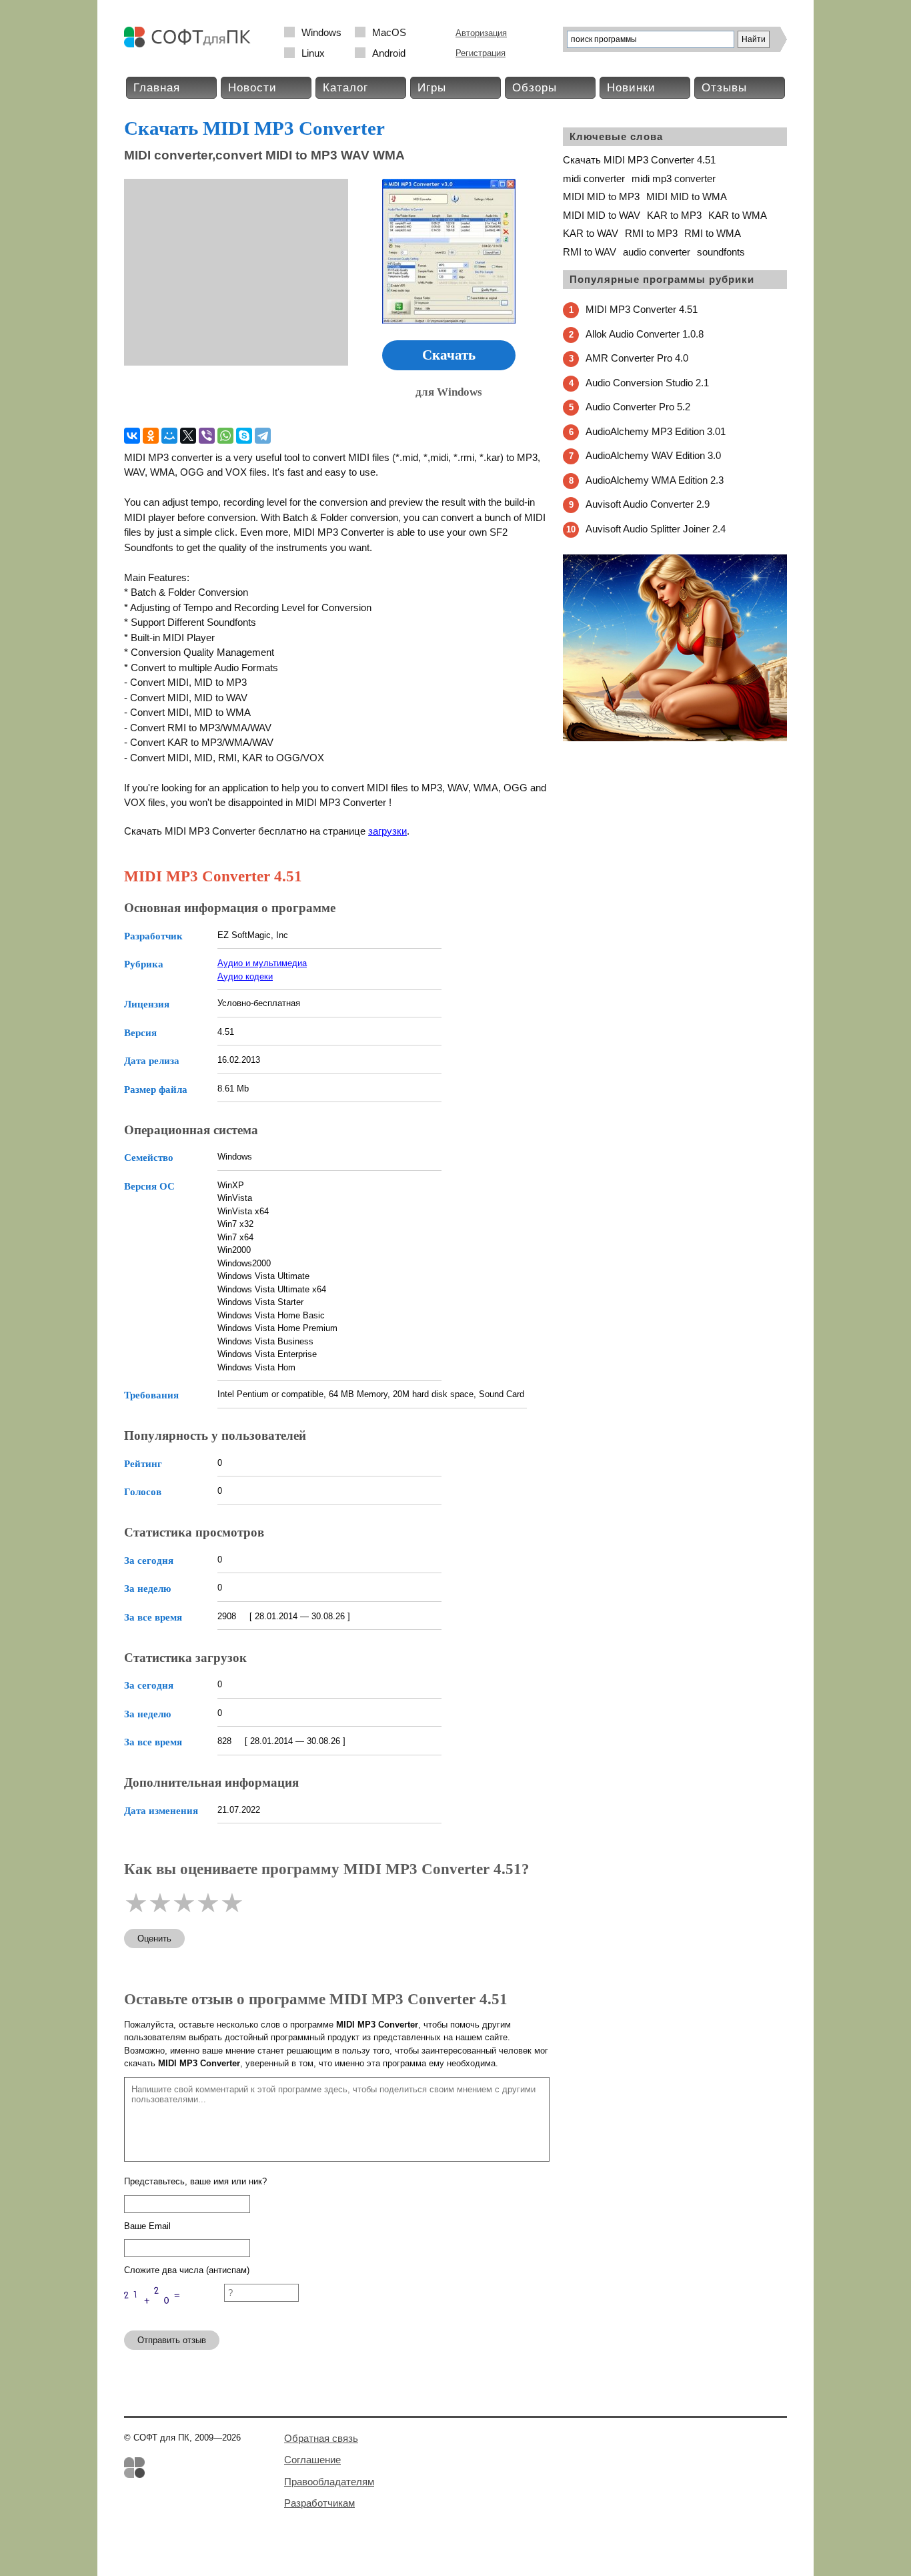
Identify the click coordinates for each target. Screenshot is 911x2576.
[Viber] (207, 436)
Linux (313, 53)
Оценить (154, 1939)
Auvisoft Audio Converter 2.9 (648, 504)
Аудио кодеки (245, 976)
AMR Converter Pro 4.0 (637, 358)
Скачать (449, 355)
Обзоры (535, 88)
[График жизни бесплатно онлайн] (675, 738)
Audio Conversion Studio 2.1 (647, 383)
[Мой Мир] (169, 436)
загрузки (387, 831)
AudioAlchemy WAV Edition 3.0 (653, 455)
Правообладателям (329, 2482)
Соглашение (312, 2460)
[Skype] (244, 436)
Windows (321, 32)
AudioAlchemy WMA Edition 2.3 (655, 480)
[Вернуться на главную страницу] (191, 44)
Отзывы (724, 88)
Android (389, 53)
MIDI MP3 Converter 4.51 (642, 309)
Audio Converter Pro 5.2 (638, 407)
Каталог (345, 88)
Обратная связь (321, 2438)
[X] (188, 436)
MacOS (389, 32)
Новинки (631, 88)
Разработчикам (319, 2503)
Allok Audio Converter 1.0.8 (645, 334)
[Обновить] (174, 2314)
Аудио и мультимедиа (262, 963)
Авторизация (481, 33)
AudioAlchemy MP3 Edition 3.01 (656, 431)
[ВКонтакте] (132, 436)
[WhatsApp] (225, 436)
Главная (157, 88)
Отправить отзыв (172, 2340)
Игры (432, 88)
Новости (252, 88)
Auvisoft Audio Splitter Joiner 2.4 (656, 529)
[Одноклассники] (151, 436)
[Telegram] (263, 436)
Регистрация (481, 53)
